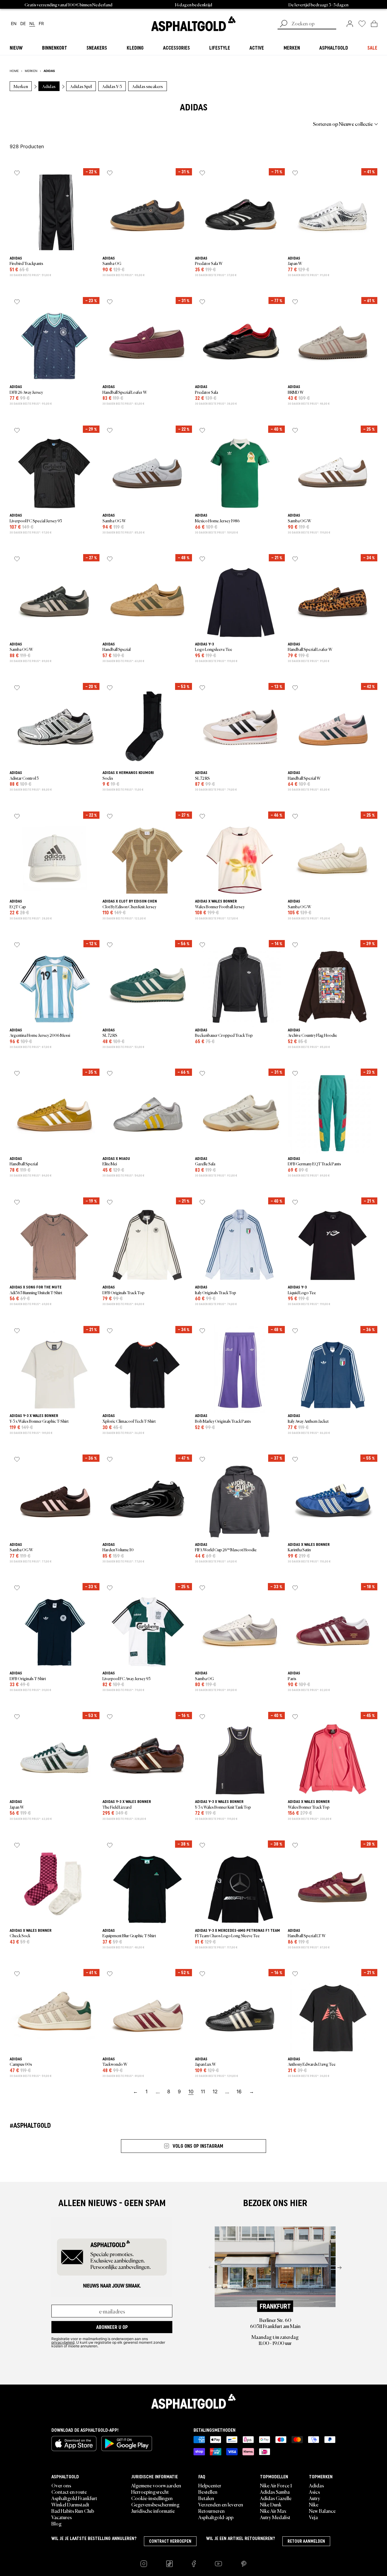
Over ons (61, 2485)
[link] (193, 24)
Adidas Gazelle (276, 2498)
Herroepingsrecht (150, 2492)
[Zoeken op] (284, 24)
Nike (314, 2504)
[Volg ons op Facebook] (194, 2564)
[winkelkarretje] (374, 24)
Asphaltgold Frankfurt (74, 2498)
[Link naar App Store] (74, 2444)
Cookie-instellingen (152, 2498)
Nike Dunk (271, 2504)
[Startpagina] (193, 2401)
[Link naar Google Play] (127, 2444)
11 (203, 2091)
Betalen (206, 2498)
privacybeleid (63, 2342)
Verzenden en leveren (221, 2504)
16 (239, 2091)
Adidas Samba (275, 2492)
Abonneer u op (112, 2327)
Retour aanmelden (306, 2541)
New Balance (322, 2511)
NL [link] (32, 24)
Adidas (316, 2485)
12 (215, 2091)
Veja (313, 2517)
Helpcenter (210, 2485)
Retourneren (211, 2511)
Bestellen (208, 2492)
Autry (315, 2498)
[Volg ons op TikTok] (169, 2564)
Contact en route (69, 2492)
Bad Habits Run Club (73, 2511)
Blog (57, 2523)
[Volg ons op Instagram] (144, 2564)
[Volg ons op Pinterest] (244, 2564)
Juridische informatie (153, 2511)
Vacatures (62, 2517)
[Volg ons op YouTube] (218, 2564)
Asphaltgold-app (216, 2517)
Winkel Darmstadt (70, 2504)
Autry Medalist (275, 2517)
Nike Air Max (273, 2511)
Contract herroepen (170, 2541)
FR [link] (41, 24)
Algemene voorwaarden (156, 2485)
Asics (314, 2492)
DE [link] (23, 24)
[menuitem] (43, 124)
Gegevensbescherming (155, 2504)
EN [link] (14, 24)
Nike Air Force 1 (276, 2485)
